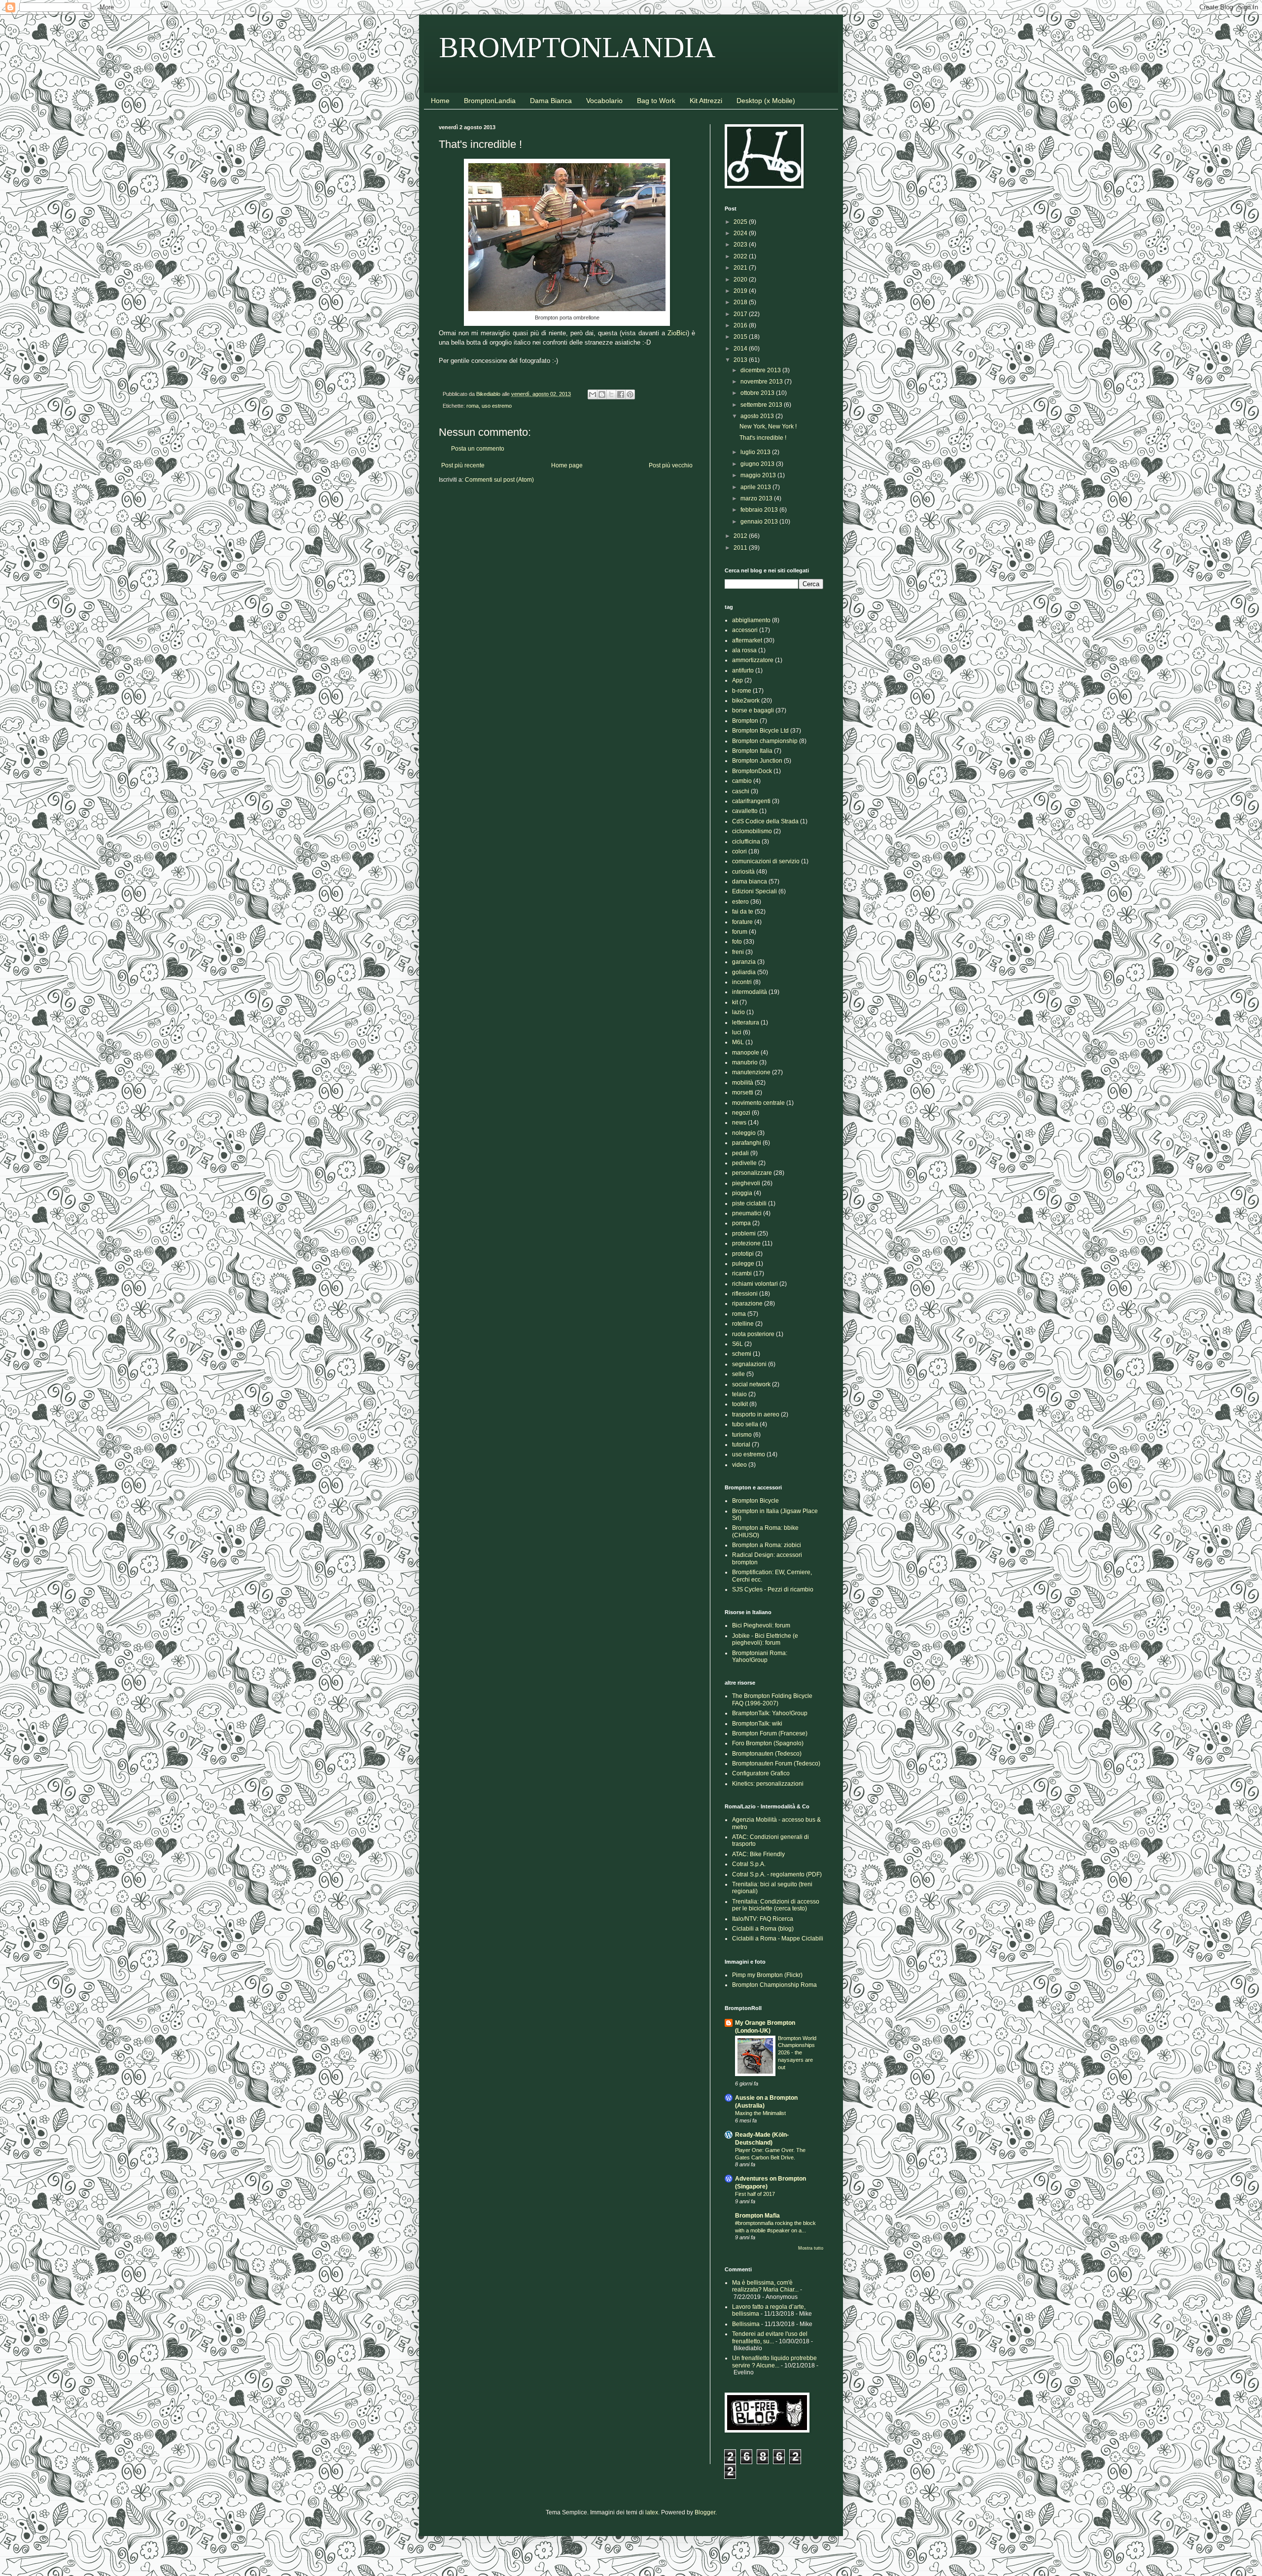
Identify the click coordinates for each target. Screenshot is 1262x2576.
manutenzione (751, 1072)
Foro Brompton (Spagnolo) (768, 1743)
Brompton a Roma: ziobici (767, 1545)
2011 (741, 548)
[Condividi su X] (611, 394)
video (739, 1465)
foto (737, 942)
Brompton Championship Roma (774, 1985)
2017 (741, 314)
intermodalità (750, 992)
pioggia (742, 1193)
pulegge (743, 1264)
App (737, 680)
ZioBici (677, 333)
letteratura (746, 1023)
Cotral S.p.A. (749, 1864)
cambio (742, 781)
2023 (741, 245)
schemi (742, 1354)
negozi (741, 1113)
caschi (741, 791)
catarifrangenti (751, 801)
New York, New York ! (768, 426)
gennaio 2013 (760, 522)
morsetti (743, 1093)
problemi (744, 1234)
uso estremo (497, 406)
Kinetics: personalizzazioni (768, 1784)
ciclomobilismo (752, 831)
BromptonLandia (490, 101)
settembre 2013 (762, 405)
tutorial (741, 1445)
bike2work (746, 701)
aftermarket (747, 640)
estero (740, 902)
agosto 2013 (758, 416)
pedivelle (744, 1163)
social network (751, 1384)
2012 (741, 536)
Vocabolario (604, 101)
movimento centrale (758, 1103)
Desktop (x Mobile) (766, 101)
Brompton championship (765, 741)
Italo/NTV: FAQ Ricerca (763, 1919)
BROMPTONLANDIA (577, 47)
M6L (738, 1042)
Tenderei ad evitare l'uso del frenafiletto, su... (770, 2337)
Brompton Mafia (757, 2216)
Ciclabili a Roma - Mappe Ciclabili (778, 1939)
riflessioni (745, 1294)
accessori (745, 630)
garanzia (744, 962)
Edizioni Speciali (754, 891)
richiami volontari (755, 1284)
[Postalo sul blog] (602, 394)
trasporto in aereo (756, 1414)
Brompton (745, 721)
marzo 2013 (757, 498)
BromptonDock (752, 771)
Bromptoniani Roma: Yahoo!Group (760, 1657)
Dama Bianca (551, 101)
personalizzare (752, 1173)
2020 (741, 280)
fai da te (743, 912)
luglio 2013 (756, 452)
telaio (739, 1394)
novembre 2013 (762, 382)
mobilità (743, 1083)
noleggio (744, 1133)
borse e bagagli (753, 710)
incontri (742, 982)
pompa (741, 1223)
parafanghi (747, 1143)
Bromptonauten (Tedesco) (767, 1754)
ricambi (742, 1273)
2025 (741, 222)
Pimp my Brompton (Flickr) (767, 1975)
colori (739, 851)
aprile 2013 (756, 487)
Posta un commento (478, 449)
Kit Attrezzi (706, 101)
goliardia (744, 972)
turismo (742, 1435)
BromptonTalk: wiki (757, 1724)
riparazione (747, 1304)
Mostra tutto (811, 2248)
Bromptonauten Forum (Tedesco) (776, 1764)
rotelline (743, 1324)
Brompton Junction (757, 761)
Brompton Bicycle (755, 1501)
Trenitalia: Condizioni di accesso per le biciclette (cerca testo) (776, 1905)
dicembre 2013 (761, 370)
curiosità (743, 872)
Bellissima (746, 2324)
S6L (737, 1344)
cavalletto (745, 811)
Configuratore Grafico (761, 1773)
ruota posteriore (753, 1334)
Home (440, 101)
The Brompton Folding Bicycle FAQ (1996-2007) (772, 1699)
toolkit (740, 1404)
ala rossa (744, 650)
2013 (741, 360)
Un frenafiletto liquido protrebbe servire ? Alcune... (774, 2362)
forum (740, 932)
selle (738, 1374)
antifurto (743, 670)
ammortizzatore (753, 660)
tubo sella (745, 1424)
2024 (741, 233)
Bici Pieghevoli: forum (761, 1625)
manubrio (745, 1062)
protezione (746, 1243)
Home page (567, 465)
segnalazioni (749, 1364)
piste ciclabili (749, 1203)
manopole (746, 1053)
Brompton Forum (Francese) (770, 1733)
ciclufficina (746, 842)
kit (735, 1002)
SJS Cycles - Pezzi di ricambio (773, 1589)
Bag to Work (656, 101)
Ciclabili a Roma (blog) (763, 1929)
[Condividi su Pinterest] (630, 394)
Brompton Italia (752, 751)
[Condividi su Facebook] (621, 394)
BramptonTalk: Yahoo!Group (770, 1713)
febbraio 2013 (760, 510)
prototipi (743, 1254)
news (739, 1123)
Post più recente (463, 465)
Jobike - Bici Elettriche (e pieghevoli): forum (765, 1639)
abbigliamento (751, 620)
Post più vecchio (671, 465)
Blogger (705, 2512)
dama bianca (750, 882)
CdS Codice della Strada (765, 821)
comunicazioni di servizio (766, 861)
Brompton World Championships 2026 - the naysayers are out (797, 2053)
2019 (741, 291)
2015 (741, 337)
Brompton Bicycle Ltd (760, 731)
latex (652, 2512)
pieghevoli (746, 1183)
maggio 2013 (759, 475)
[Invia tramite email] (593, 394)
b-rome (742, 691)
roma (473, 406)
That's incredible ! (763, 438)
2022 (741, 256)
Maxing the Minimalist (760, 2113)
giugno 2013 (758, 464)
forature (742, 922)
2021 (741, 268)
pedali (740, 1153)
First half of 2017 (755, 2194)
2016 (741, 325)
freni (738, 952)
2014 (741, 349)
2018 (741, 302)
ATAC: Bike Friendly (758, 1854)
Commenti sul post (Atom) (499, 480)
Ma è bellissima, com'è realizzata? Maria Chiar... (765, 2286)
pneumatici (747, 1213)
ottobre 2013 (758, 393)
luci (737, 1032)
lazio (738, 1012)
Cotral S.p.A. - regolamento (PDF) (777, 1874)
